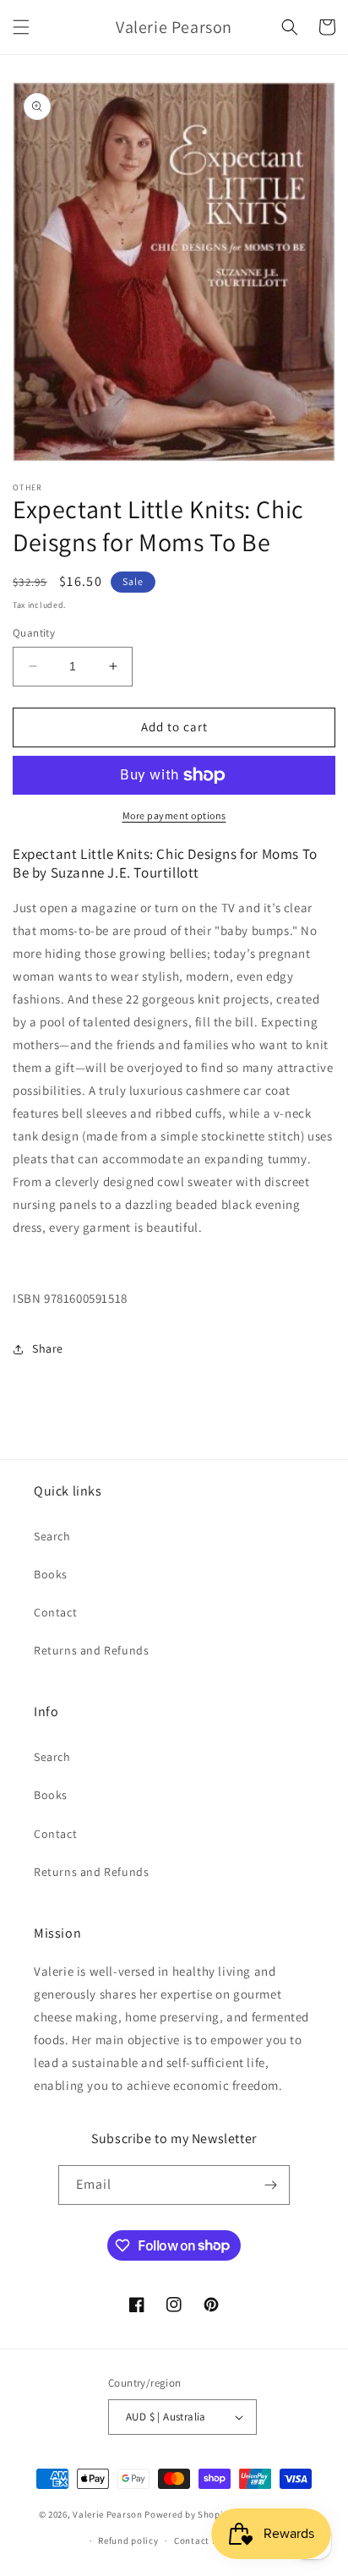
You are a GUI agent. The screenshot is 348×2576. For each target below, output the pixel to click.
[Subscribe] (270, 2185)
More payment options (174, 815)
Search (52, 1536)
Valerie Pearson (108, 2514)
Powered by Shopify (188, 2514)
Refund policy (128, 2540)
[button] (21, 27)
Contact (55, 1612)
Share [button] (48, 1348)
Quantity (34, 633)
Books (51, 1574)
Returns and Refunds (91, 1650)
